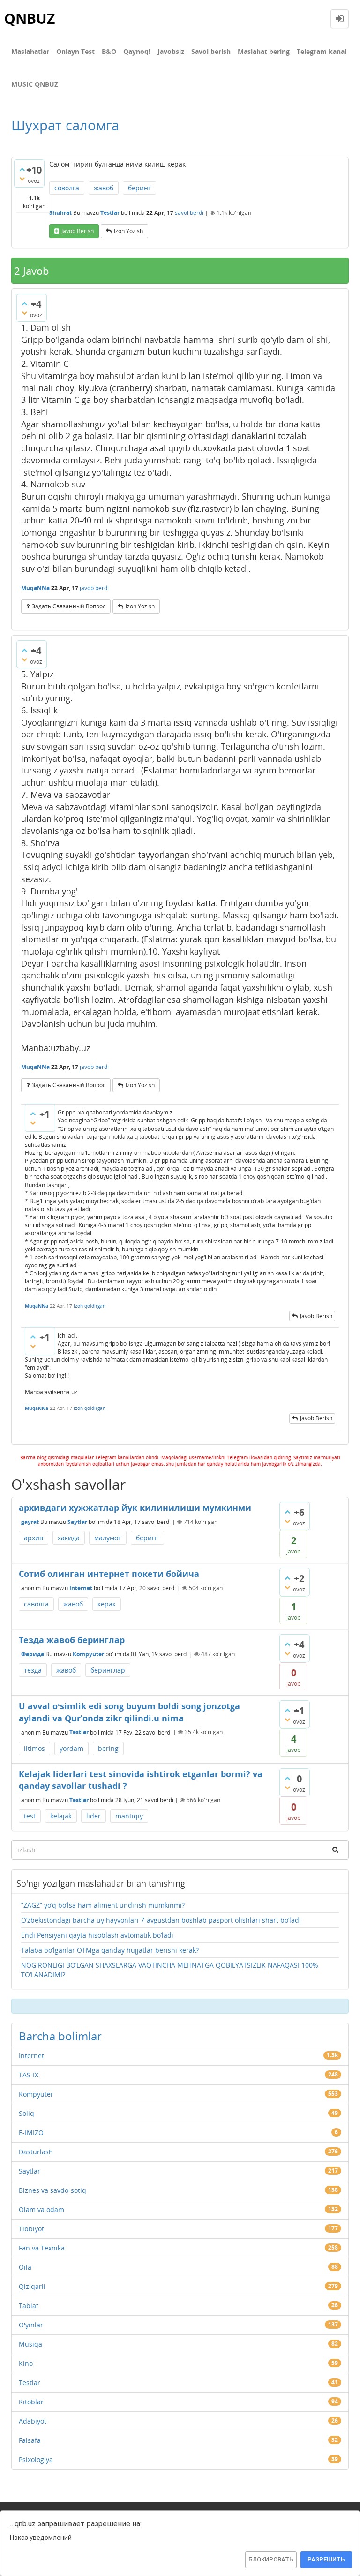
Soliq (26, 2113)
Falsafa (30, 2440)
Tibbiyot (31, 2229)
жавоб (104, 188)
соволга (67, 188)
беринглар (108, 1670)
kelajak (61, 1816)
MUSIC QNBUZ (35, 84)
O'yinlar (31, 2325)
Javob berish (78, 231)
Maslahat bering (264, 51)
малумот (108, 1538)
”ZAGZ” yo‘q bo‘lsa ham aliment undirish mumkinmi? (103, 1905)
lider (94, 1816)
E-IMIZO (31, 2133)
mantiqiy (129, 1816)
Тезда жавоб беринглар (72, 1640)
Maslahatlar (30, 51)
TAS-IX (29, 2075)
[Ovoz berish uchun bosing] (22, 169)
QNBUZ (30, 19)
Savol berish (211, 51)
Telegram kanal (322, 51)
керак (107, 1604)
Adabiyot (33, 2421)
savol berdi (189, 213)
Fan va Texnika (42, 2248)
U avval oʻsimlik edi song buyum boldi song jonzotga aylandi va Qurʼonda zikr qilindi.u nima (129, 1712)
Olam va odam (41, 2209)
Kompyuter (88, 1654)
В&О (109, 51)
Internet (81, 1588)
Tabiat (29, 2306)
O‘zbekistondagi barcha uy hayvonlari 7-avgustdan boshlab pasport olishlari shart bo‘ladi (161, 1920)
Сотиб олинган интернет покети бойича (109, 1574)
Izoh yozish (128, 231)
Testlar (110, 213)
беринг (139, 188)
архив (34, 1538)
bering (108, 1748)
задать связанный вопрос (69, 606)
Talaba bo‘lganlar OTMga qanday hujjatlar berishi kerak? (110, 1950)
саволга (36, 1604)
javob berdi (94, 588)
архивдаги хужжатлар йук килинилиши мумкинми (135, 1508)
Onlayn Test (75, 51)
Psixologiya (36, 2459)
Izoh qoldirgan (90, 1306)
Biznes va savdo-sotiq (52, 2190)
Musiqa (30, 2344)
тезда (33, 1670)
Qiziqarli (32, 2286)
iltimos (34, 1748)
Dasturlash (36, 2152)
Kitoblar (31, 2402)
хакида (69, 1538)
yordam (71, 1748)
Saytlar (77, 1522)
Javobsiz (171, 51)
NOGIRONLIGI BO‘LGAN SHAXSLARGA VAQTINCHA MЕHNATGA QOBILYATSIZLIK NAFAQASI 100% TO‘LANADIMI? (170, 1970)
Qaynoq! (137, 51)
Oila (25, 2267)
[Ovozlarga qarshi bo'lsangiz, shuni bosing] (22, 179)
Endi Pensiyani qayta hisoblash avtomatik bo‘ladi (97, 1935)
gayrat (30, 1522)
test (30, 1816)
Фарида (33, 1654)
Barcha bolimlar (60, 2036)
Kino (26, 2363)
